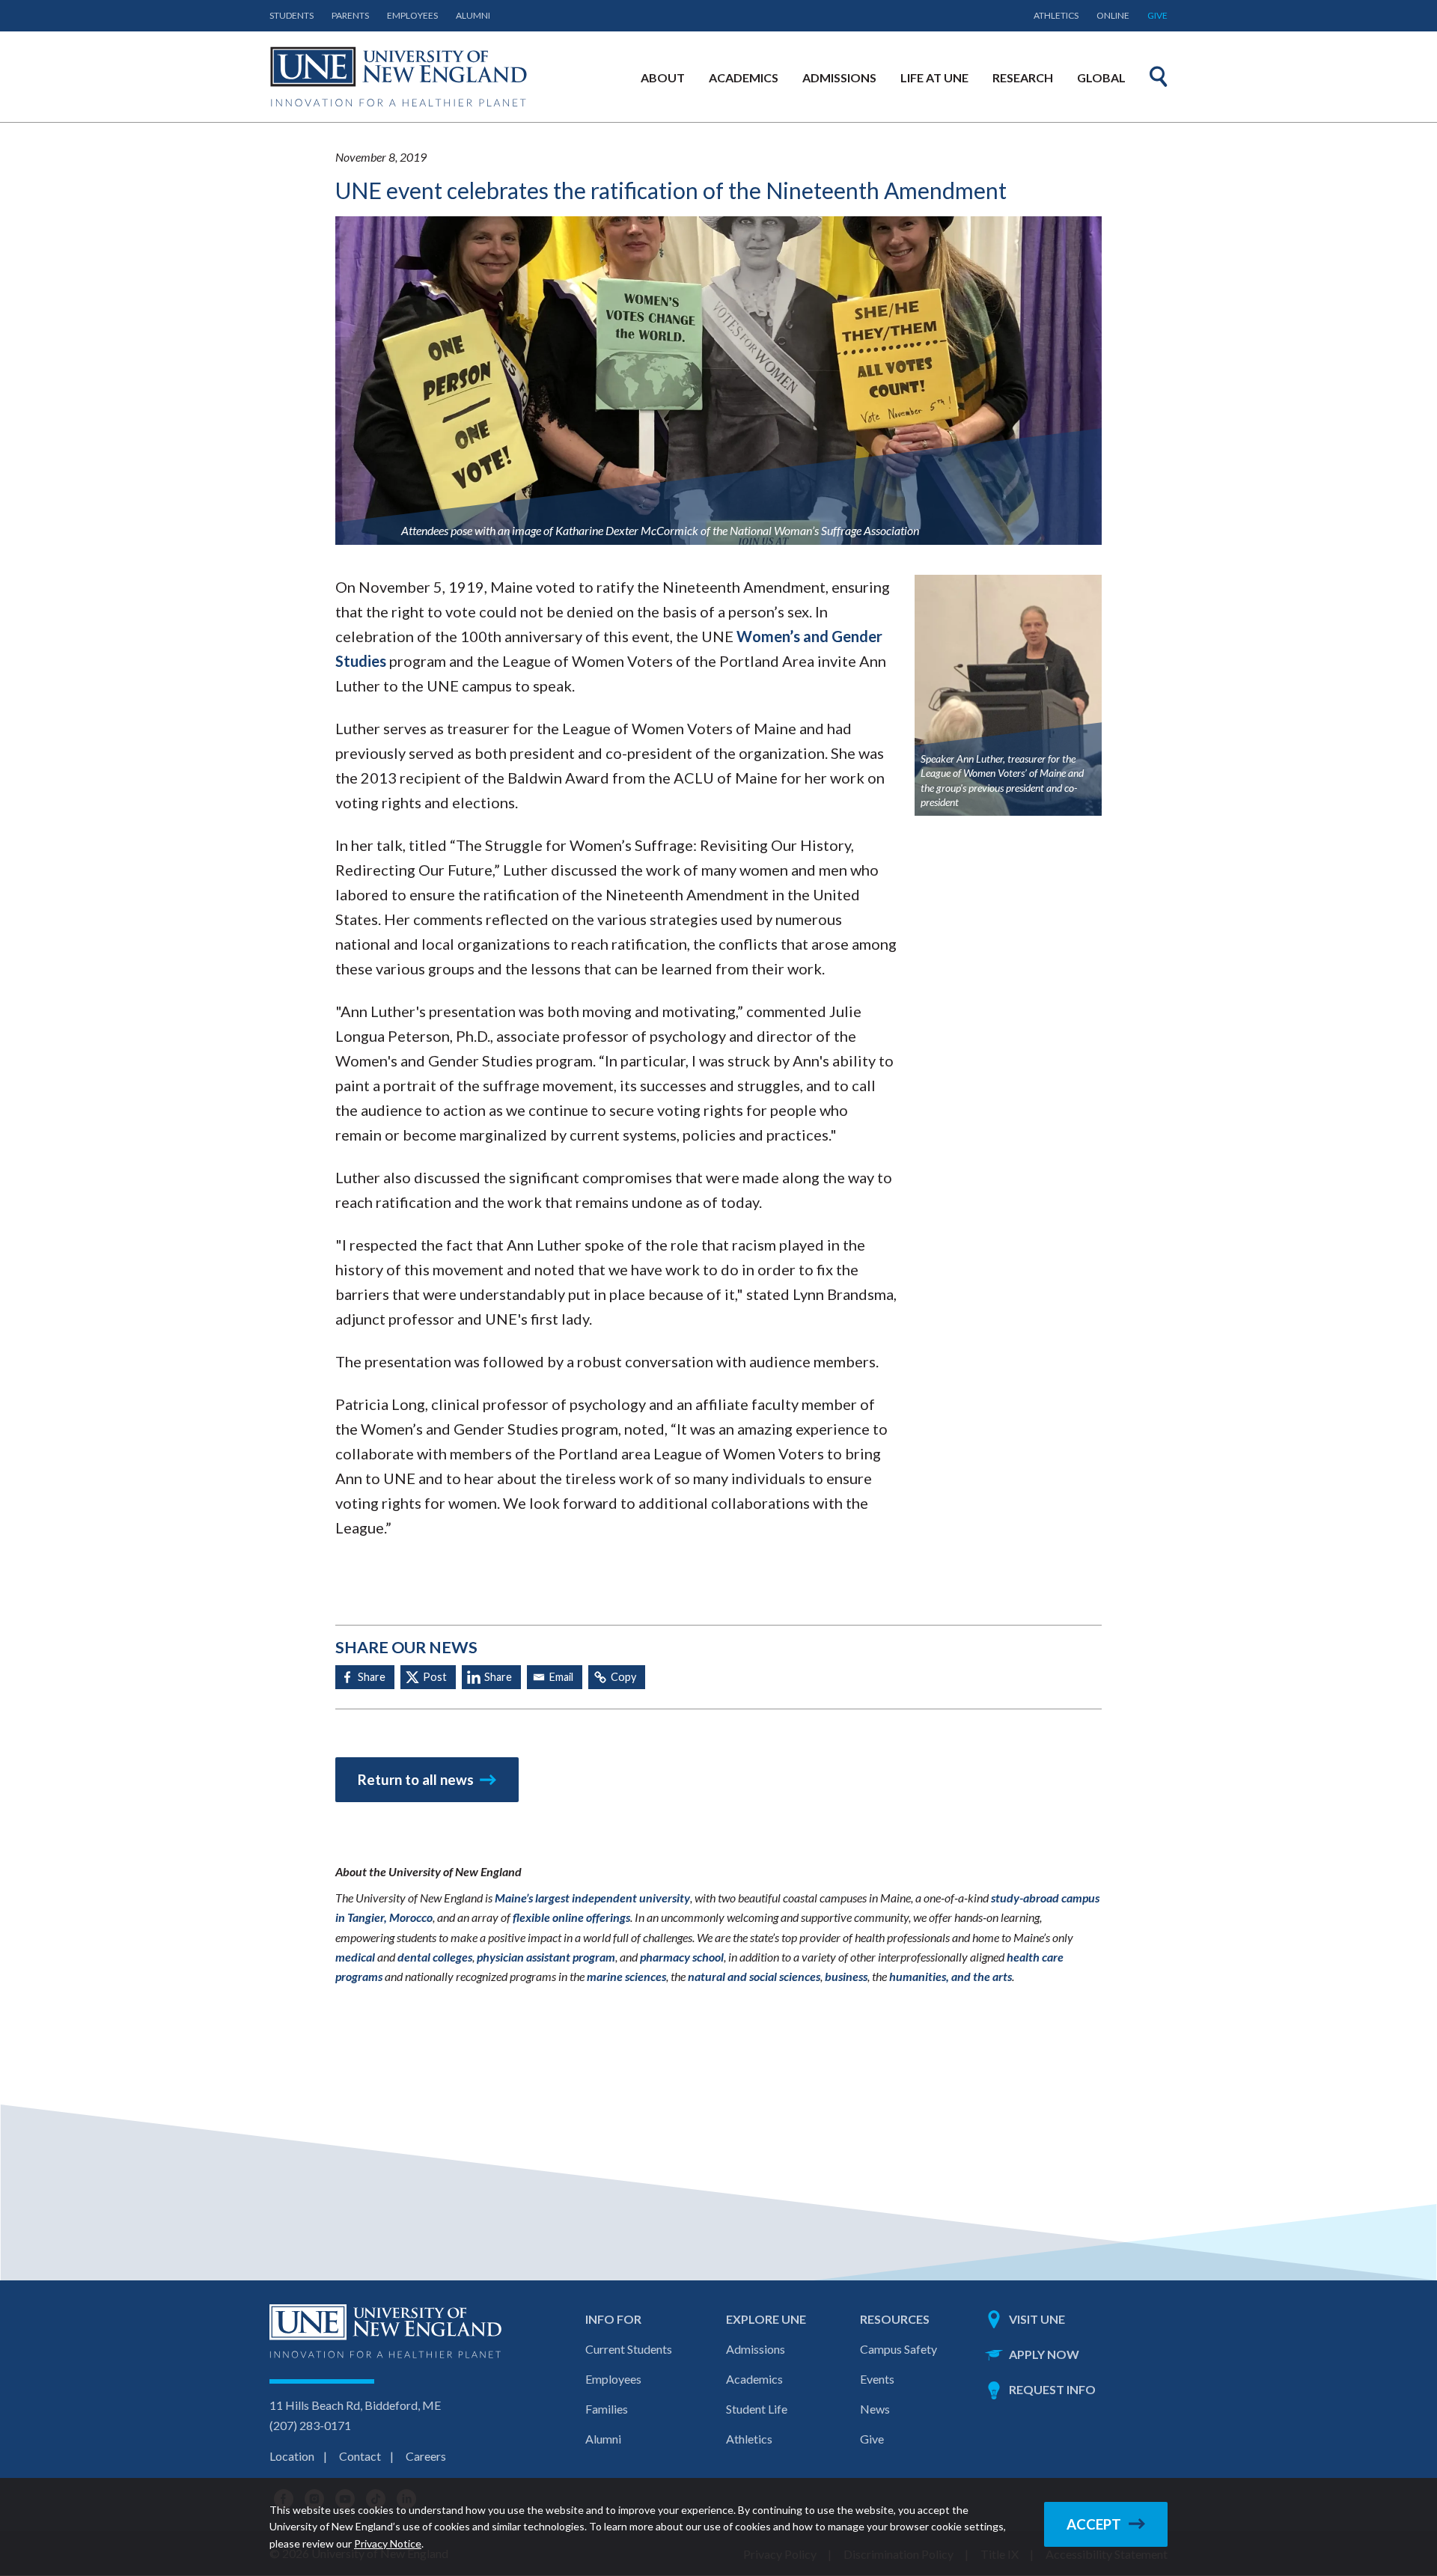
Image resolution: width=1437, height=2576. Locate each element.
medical (355, 1957)
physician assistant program (546, 1957)
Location (292, 2456)
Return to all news (416, 1780)
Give (1157, 15)
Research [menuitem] (1023, 77)
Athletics (1056, 15)
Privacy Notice (388, 2543)
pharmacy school (682, 1957)
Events (877, 2379)
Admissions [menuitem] (839, 77)
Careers (426, 2456)
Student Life (757, 2409)
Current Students (629, 2349)
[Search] (1159, 76)
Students (292, 15)
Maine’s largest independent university (592, 1898)
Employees (412, 15)
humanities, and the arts (951, 1976)
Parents (350, 15)
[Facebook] (365, 1677)
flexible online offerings (571, 1917)
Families (607, 2409)
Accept (1094, 2524)
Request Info (1052, 2389)
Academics (754, 2379)
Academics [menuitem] (744, 77)
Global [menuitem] (1101, 77)
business (846, 1976)
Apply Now (1044, 2354)
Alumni (473, 15)
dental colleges (435, 1957)
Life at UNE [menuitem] (934, 77)
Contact (360, 2456)
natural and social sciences (754, 1976)
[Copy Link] (617, 1677)
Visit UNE (1037, 2319)
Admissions (756, 2349)
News (875, 2409)
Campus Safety (898, 2349)
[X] (428, 1677)
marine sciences (626, 1976)
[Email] (555, 1677)
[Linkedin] (491, 1677)
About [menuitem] (663, 77)
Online (1113, 15)
